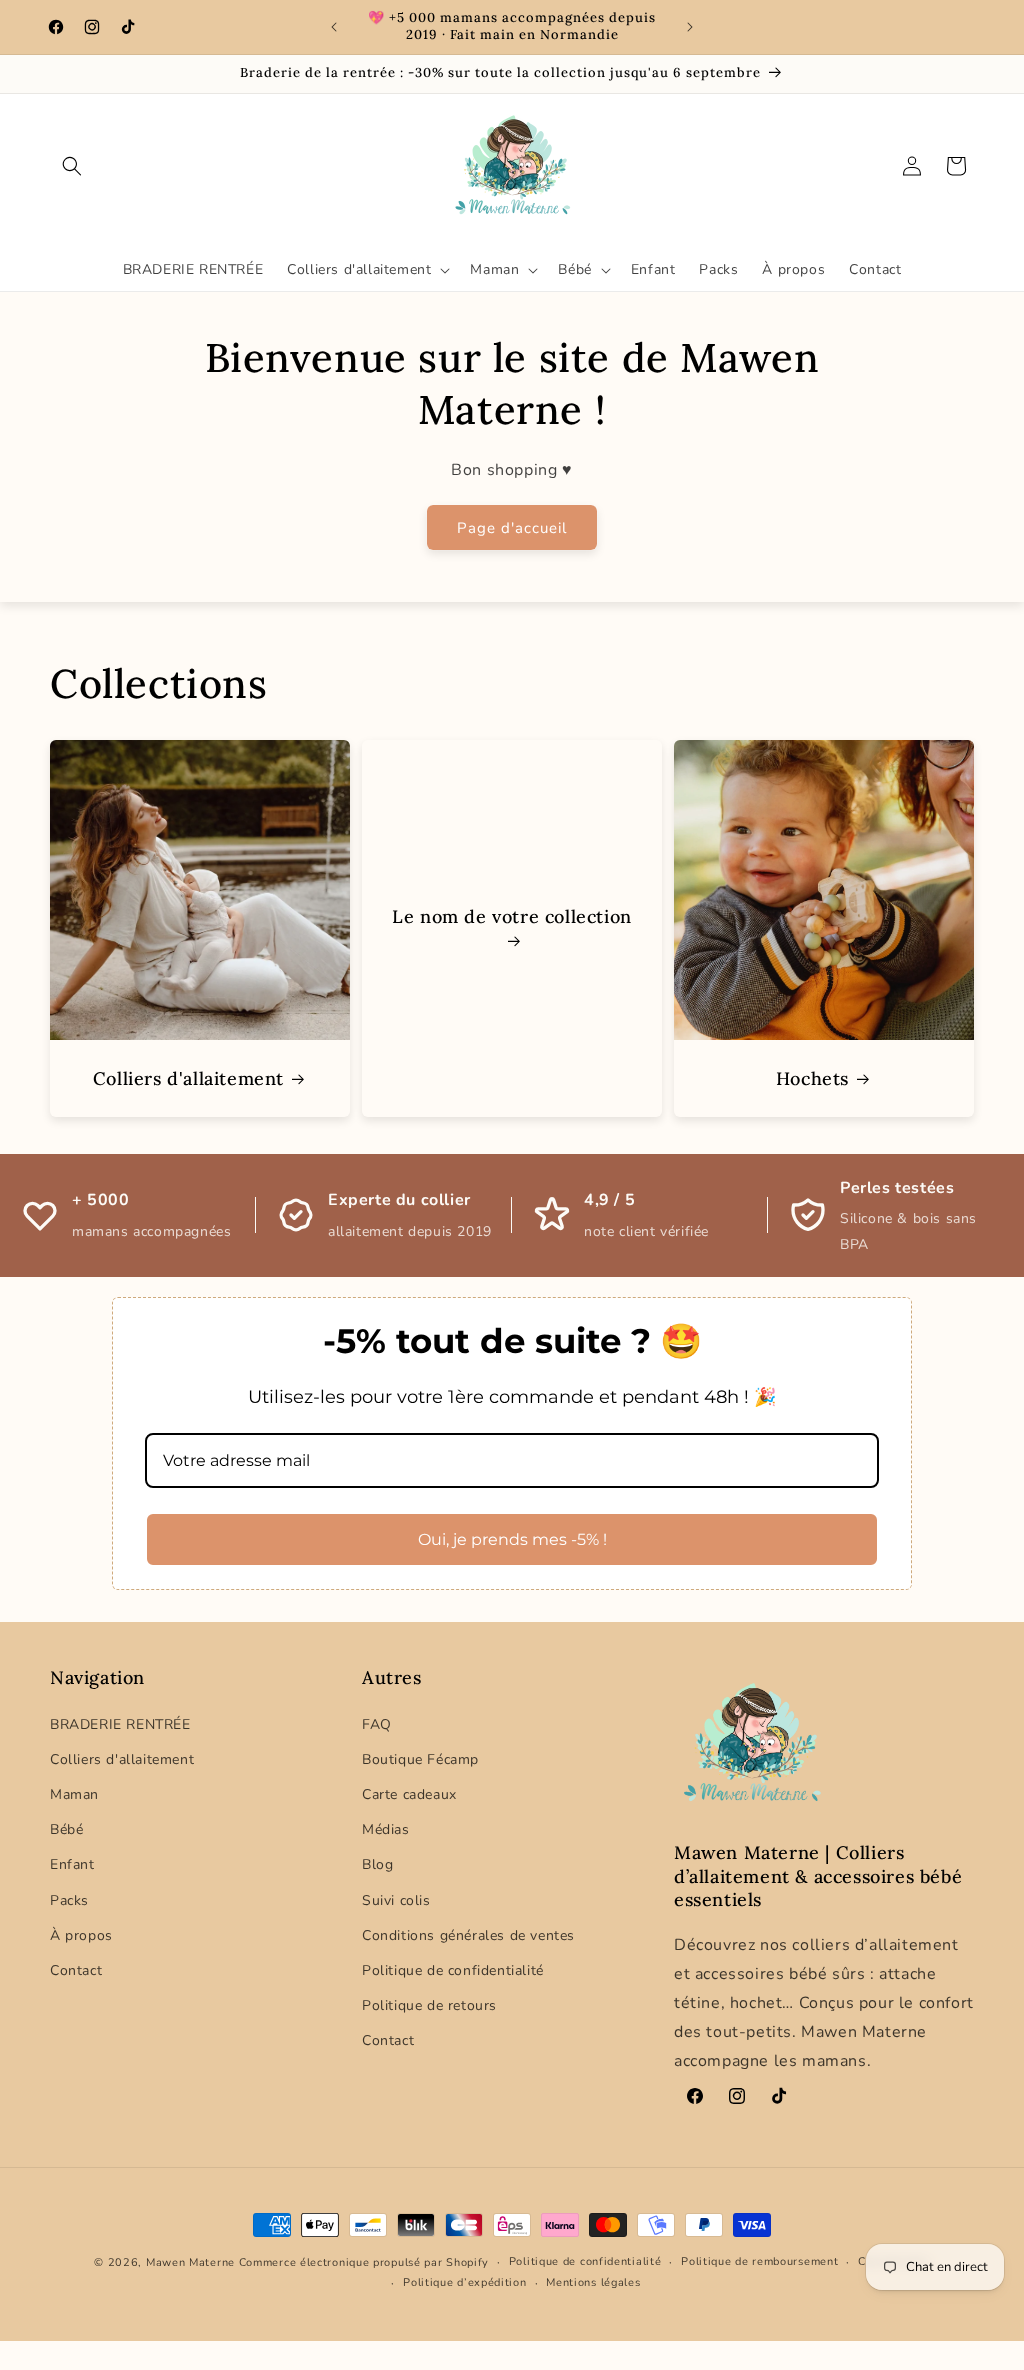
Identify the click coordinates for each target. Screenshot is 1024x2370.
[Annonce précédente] (334, 27)
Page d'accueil (512, 528)
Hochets (812, 1078)
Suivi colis (396, 1900)
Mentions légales (593, 2282)
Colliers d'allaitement (188, 1078)
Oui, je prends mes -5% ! (512, 1539)
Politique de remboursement (759, 2261)
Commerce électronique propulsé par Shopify (364, 2262)
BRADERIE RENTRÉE (120, 1724)
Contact (76, 1970)
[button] (72, 166)
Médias (386, 1829)
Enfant (72, 1864)
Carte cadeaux (409, 1794)
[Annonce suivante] (690, 27)
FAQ (377, 1724)
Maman (74, 1794)
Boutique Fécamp (420, 1759)
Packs (69, 1900)
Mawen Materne (190, 2262)
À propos (81, 1935)
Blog (377, 1864)
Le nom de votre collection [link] (512, 917)
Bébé (66, 1829)
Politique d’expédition (464, 2282)
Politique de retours (429, 2005)
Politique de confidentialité (453, 1970)
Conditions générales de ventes (468, 1935)
